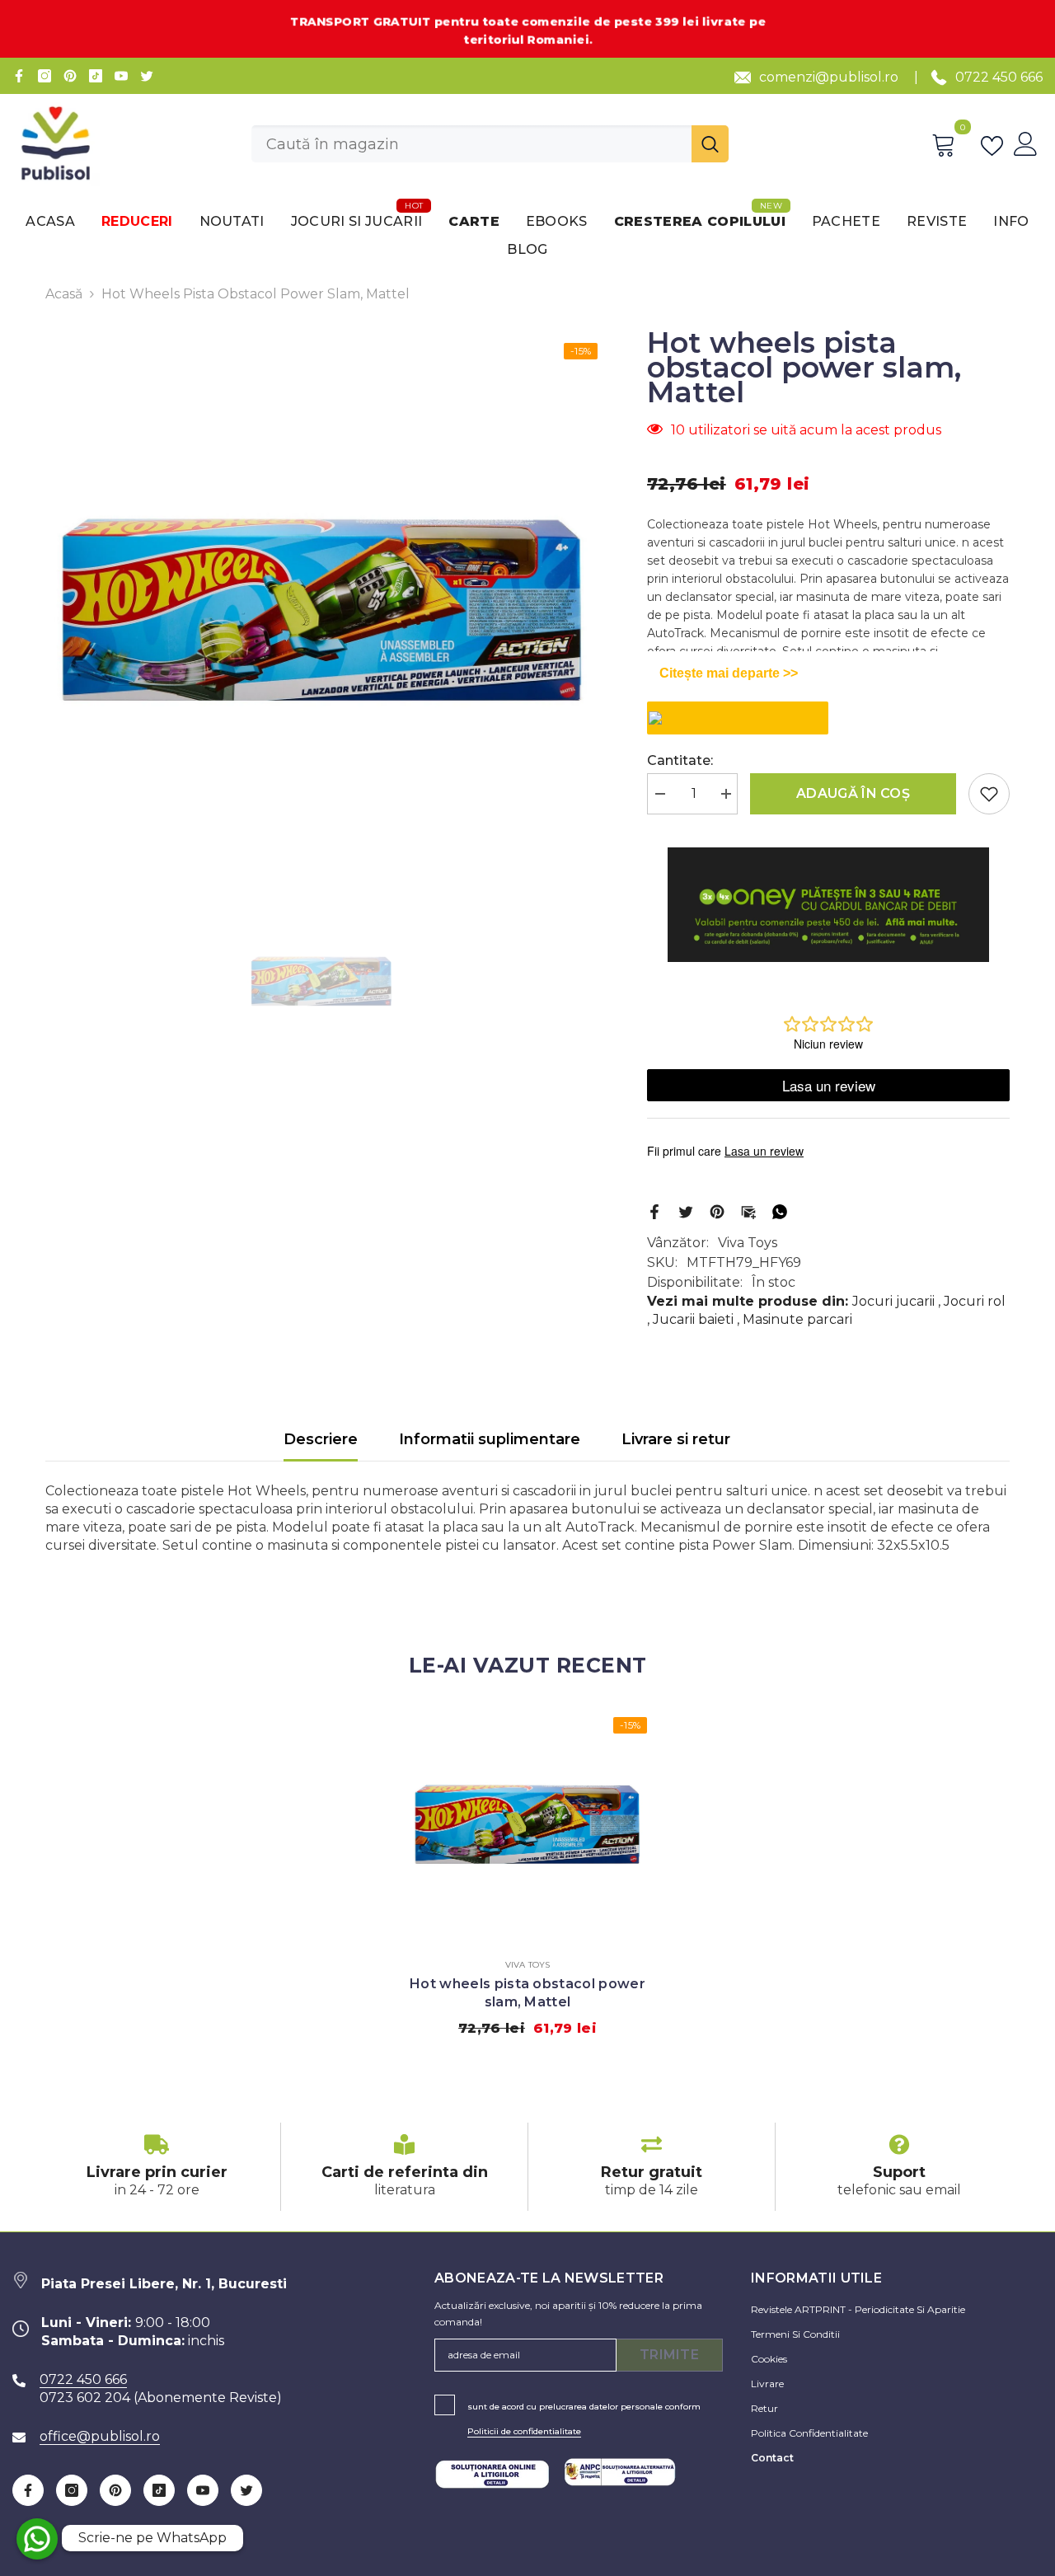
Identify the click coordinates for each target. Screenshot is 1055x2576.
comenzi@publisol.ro (829, 77)
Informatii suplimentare (490, 1439)
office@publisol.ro (100, 2436)
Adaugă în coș (853, 793)
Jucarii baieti (693, 1319)
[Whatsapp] (780, 1211)
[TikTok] (96, 76)
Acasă (64, 294)
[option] (322, 610)
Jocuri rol (975, 1301)
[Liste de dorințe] (995, 144)
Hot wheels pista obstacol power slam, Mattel (527, 1993)
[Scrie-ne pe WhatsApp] (37, 2539)
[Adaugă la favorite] (989, 794)
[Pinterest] (70, 76)
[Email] (748, 1211)
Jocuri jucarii (893, 1301)
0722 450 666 (999, 77)
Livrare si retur (676, 1439)
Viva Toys (748, 1243)
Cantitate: (680, 760)
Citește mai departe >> (729, 673)
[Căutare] (490, 144)
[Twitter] (147, 76)
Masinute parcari (797, 1319)
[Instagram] (45, 76)
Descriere (321, 1439)
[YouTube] (121, 76)
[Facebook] (19, 76)
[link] (157, 2167)
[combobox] (471, 144)
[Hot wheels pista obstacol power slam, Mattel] (527, 1824)
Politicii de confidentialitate (524, 2431)
